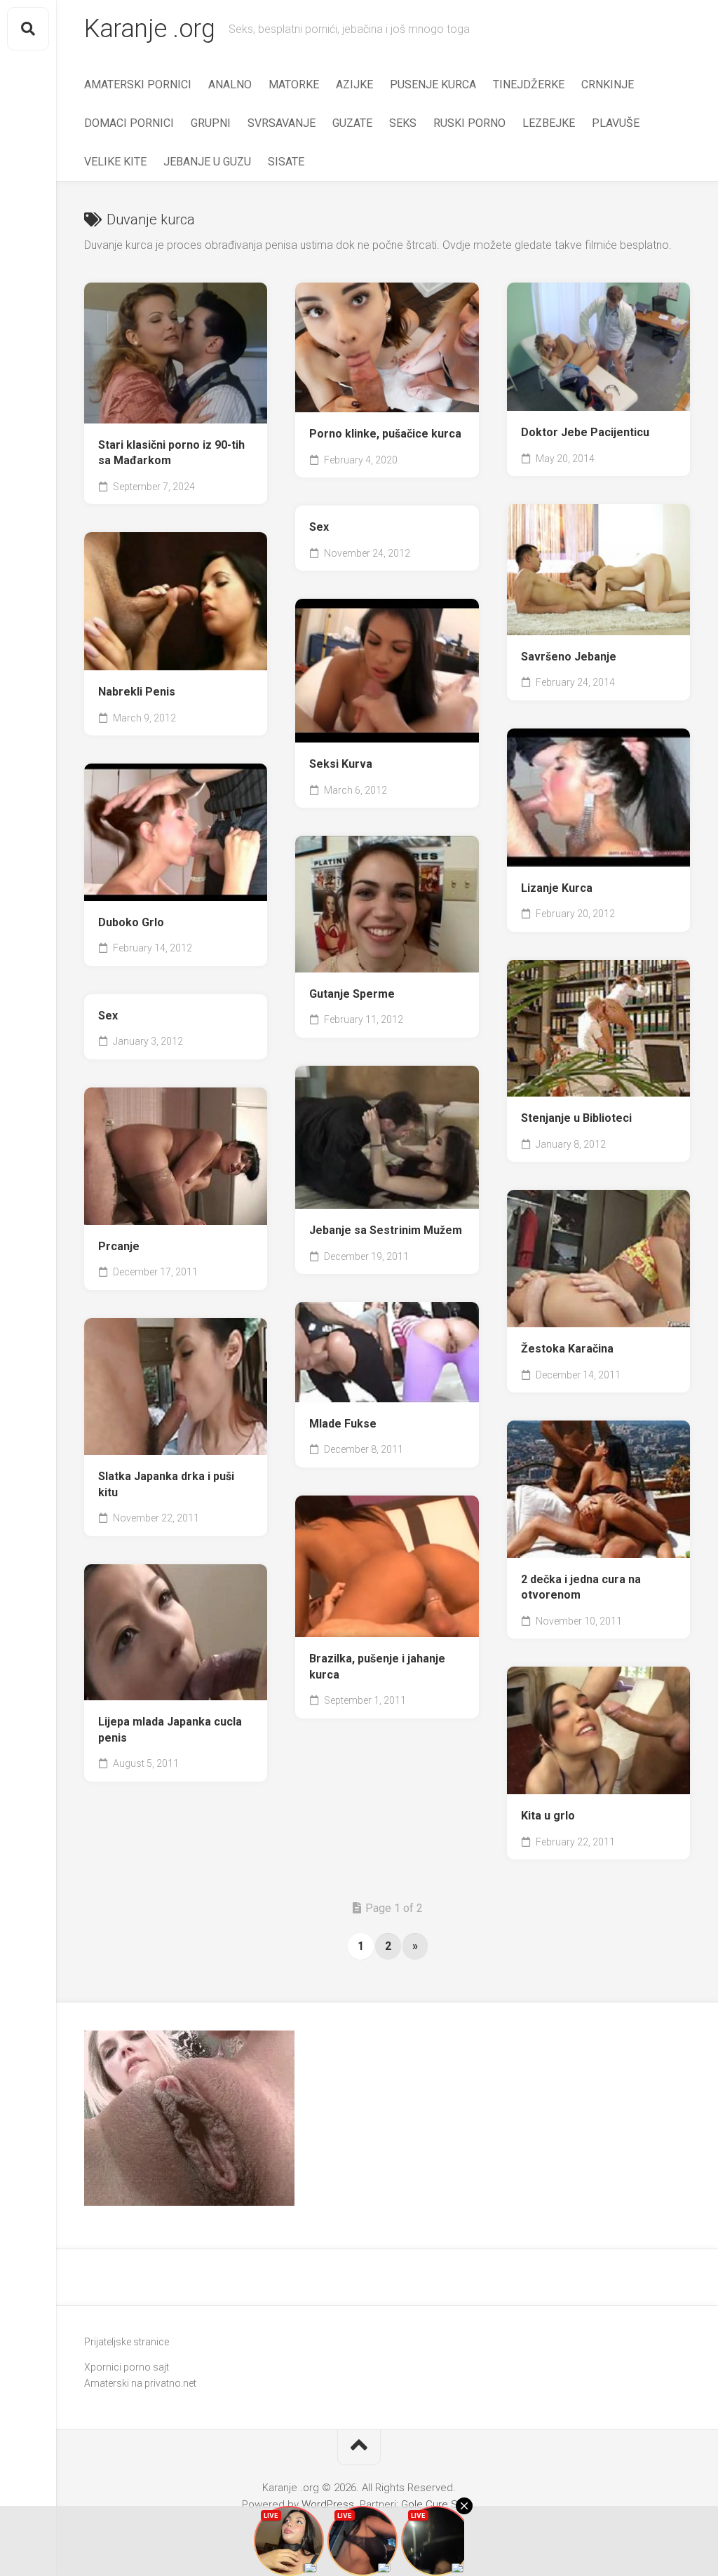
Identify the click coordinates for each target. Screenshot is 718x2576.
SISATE (286, 162)
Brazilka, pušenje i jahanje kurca (377, 1667)
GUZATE (352, 123)
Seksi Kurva (341, 764)
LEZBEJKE (549, 123)
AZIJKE (354, 84)
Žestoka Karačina (567, 1349)
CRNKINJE (608, 84)
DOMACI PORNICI (129, 123)
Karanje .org (149, 29)
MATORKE (294, 84)
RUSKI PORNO (469, 123)
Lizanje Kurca (557, 888)
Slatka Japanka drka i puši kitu (166, 1484)
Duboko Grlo (131, 922)
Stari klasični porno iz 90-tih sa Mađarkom (171, 453)
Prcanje (119, 1246)
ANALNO (230, 84)
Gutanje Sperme (352, 994)
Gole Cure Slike (437, 2504)
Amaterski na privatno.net (140, 2383)
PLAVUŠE (616, 123)
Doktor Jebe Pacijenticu (585, 432)
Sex (319, 527)
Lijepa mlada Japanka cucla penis (170, 1730)
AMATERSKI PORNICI (138, 84)
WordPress (328, 2504)
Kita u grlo (548, 1816)
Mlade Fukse (343, 1424)
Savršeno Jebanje (569, 657)
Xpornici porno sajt (127, 2367)
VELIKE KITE (115, 162)
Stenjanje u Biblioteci (576, 1118)
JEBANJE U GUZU (207, 162)
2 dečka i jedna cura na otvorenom (581, 1587)
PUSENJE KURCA (433, 84)
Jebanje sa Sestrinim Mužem (386, 1230)
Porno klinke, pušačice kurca (385, 434)
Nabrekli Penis (137, 692)
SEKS (403, 123)
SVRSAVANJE (282, 123)
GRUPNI (211, 123)
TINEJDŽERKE (529, 84)
